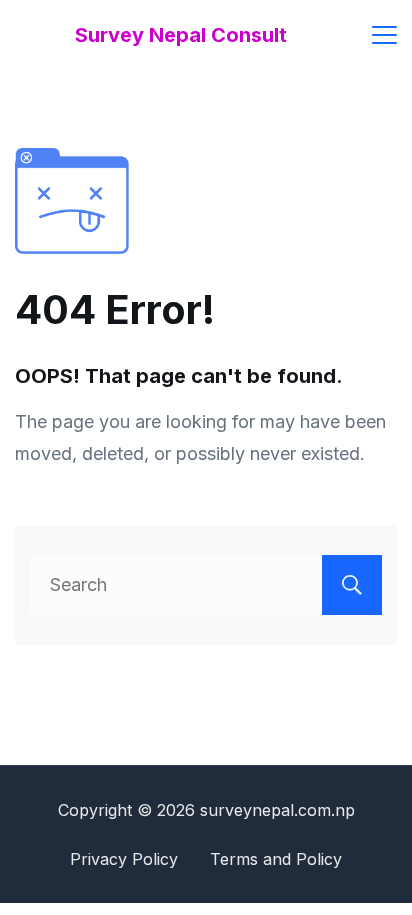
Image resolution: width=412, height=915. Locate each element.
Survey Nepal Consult (181, 35)
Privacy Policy (124, 859)
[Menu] (384, 35)
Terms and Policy (276, 859)
